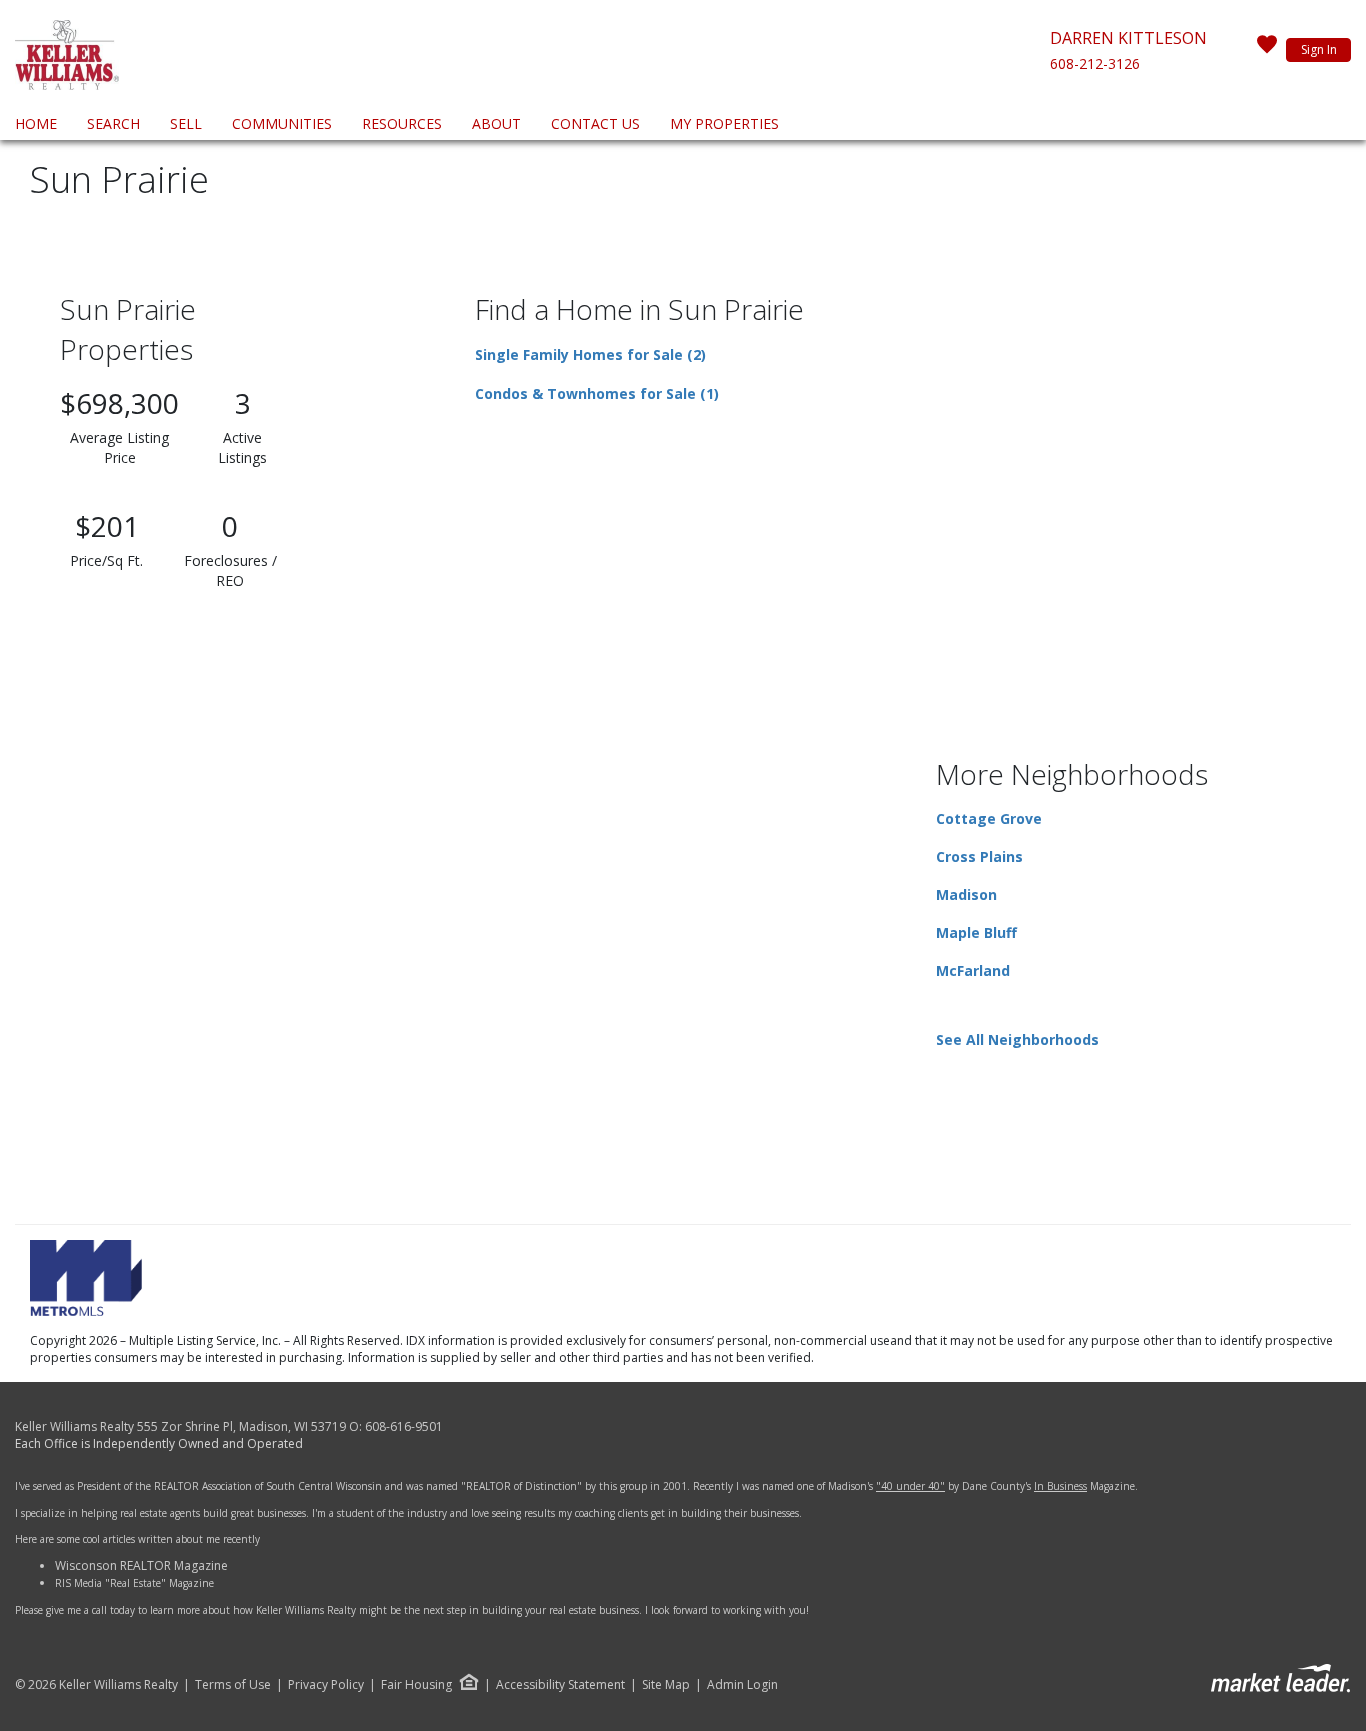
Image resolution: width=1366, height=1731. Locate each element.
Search (113, 123)
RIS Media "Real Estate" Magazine (134, 1583)
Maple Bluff (976, 932)
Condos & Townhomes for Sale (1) (597, 393)
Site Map (666, 1685)
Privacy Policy (326, 1685)
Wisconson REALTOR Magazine (141, 1565)
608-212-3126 (1095, 63)
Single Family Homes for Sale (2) (590, 354)
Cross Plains (979, 856)
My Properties (724, 123)
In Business (1060, 1486)
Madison (966, 894)
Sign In (1319, 49)
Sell (186, 123)
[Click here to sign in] (1267, 50)
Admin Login (742, 1685)
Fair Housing (416, 1684)
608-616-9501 (404, 1426)
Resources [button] (402, 123)
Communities (282, 123)
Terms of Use (233, 1685)
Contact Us (595, 123)
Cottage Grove (989, 818)
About (496, 123)
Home (36, 123)
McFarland (973, 970)
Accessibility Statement (560, 1685)
